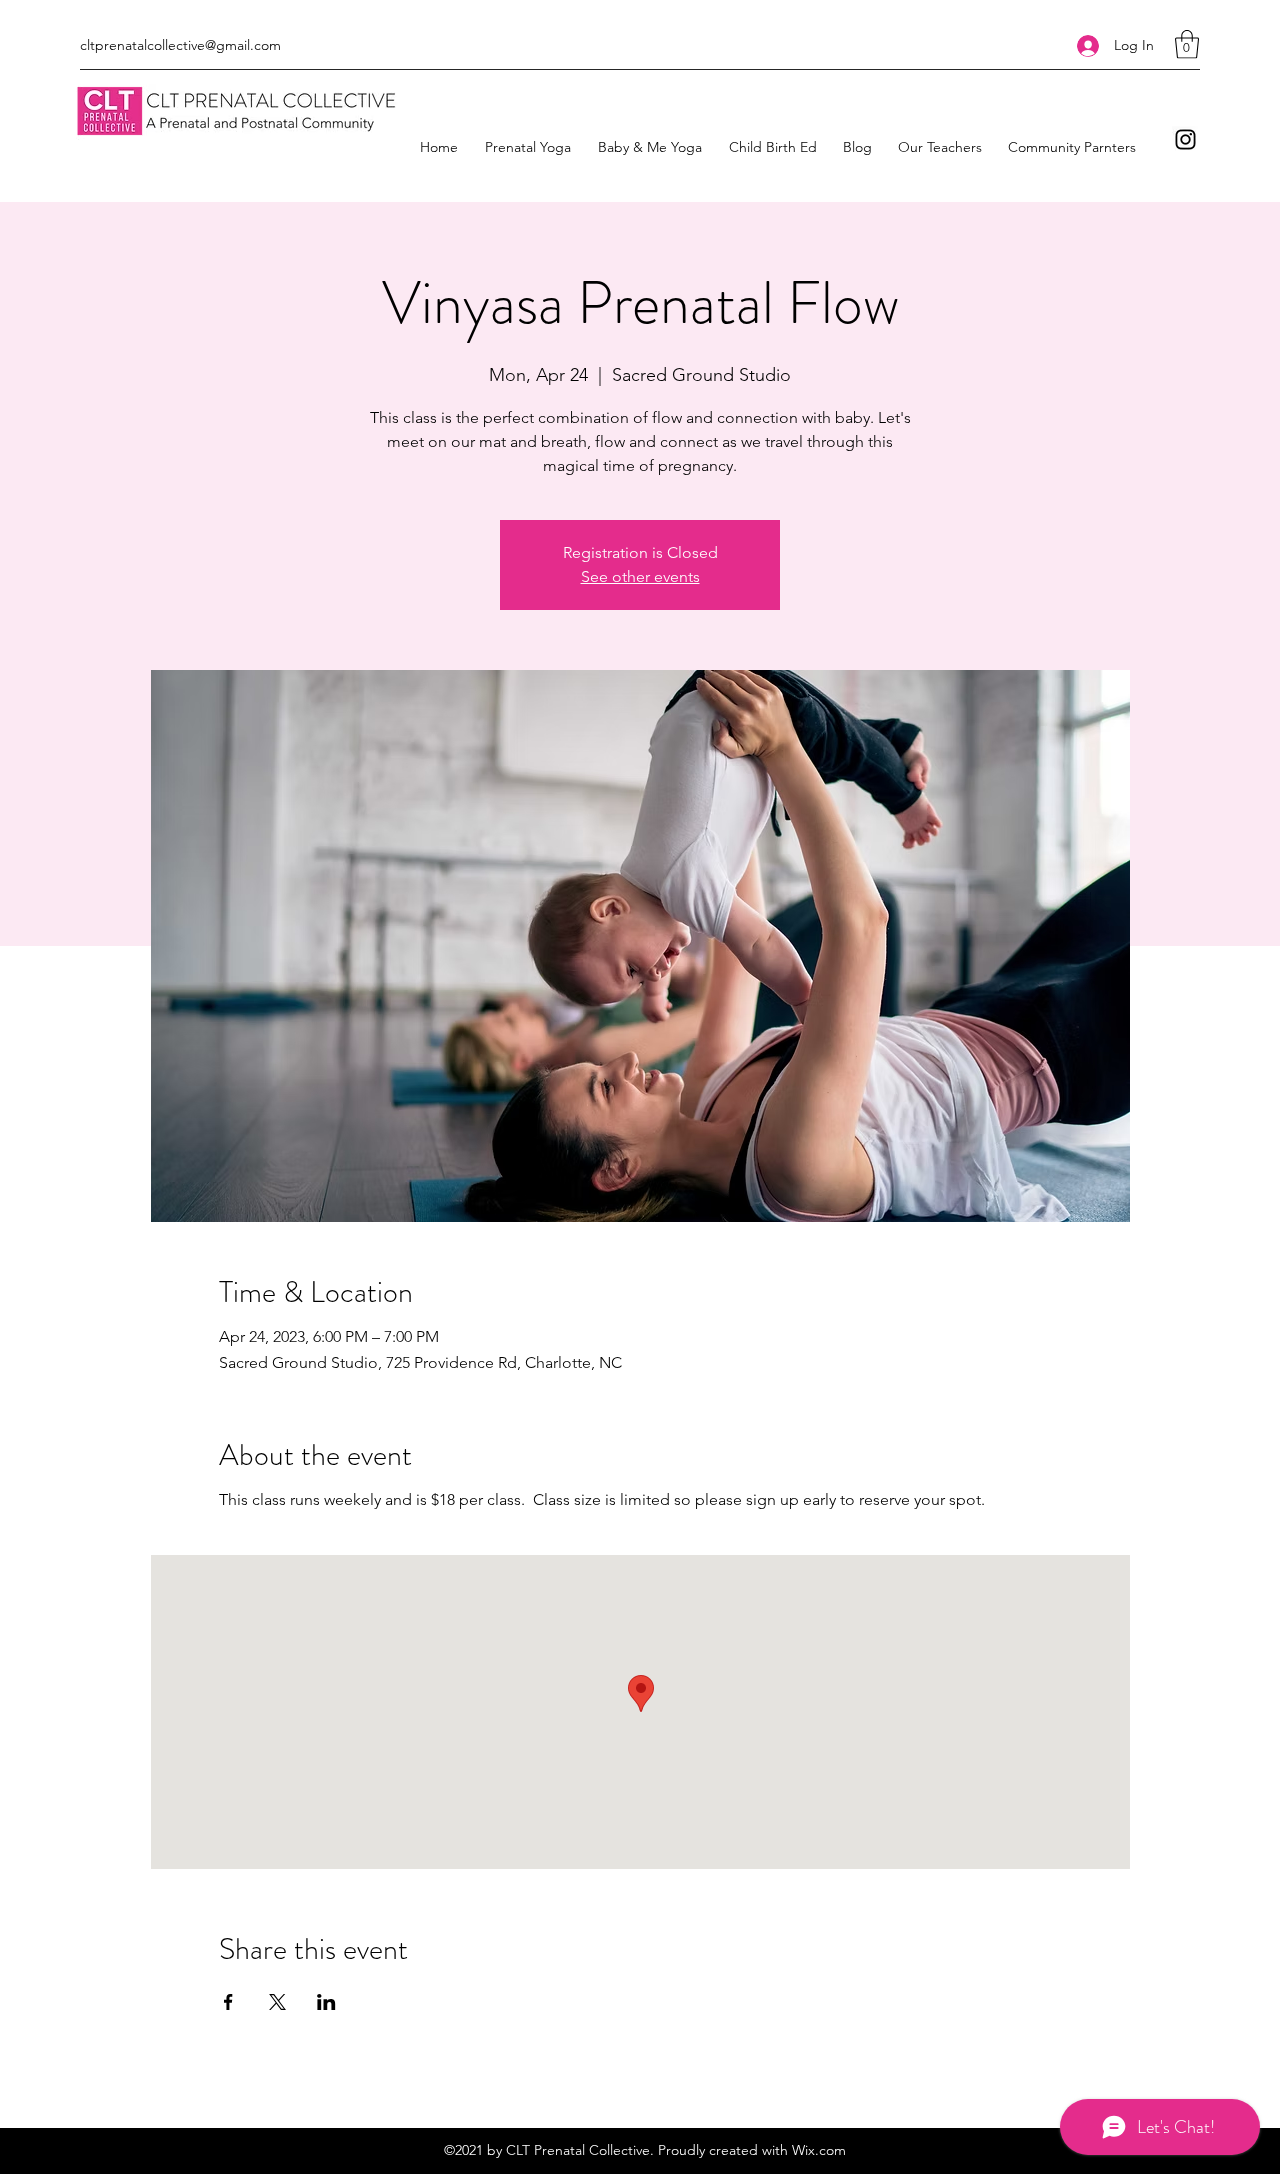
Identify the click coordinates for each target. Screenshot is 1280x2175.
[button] (1187, 44)
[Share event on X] (277, 2002)
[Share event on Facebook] (228, 2002)
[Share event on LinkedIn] (326, 2002)
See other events (640, 576)
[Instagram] (1185, 139)
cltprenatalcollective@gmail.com (180, 45)
